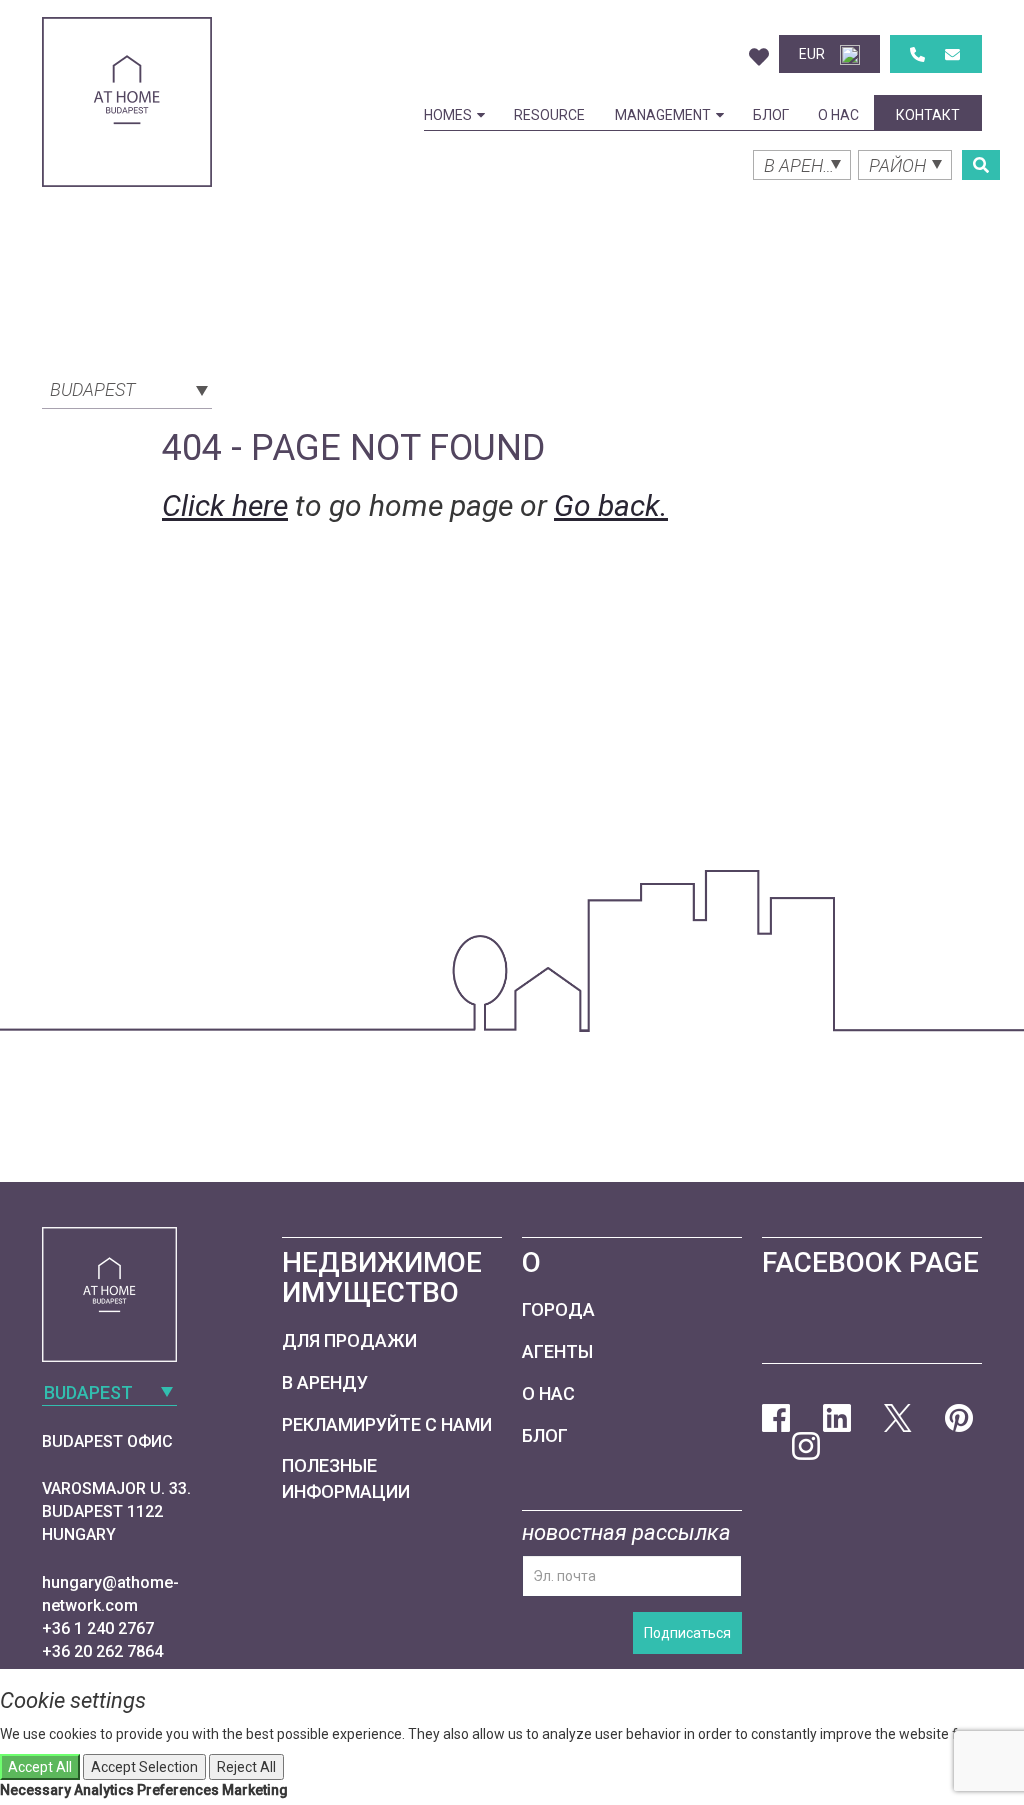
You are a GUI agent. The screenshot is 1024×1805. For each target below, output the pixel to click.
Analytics (104, 1790)
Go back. (611, 505)
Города (558, 1309)
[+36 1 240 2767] (917, 54)
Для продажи (349, 1340)
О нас (838, 115)
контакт (928, 115)
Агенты (557, 1351)
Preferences (178, 1790)
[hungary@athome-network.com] (952, 54)
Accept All (40, 1767)
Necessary (35, 1790)
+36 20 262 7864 (102, 1651)
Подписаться (687, 1633)
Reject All (246, 1767)
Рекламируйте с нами (387, 1424)
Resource (549, 115)
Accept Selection (144, 1767)
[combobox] (127, 388)
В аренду (325, 1382)
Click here (225, 505)
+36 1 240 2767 (98, 1628)
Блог (771, 115)
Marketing (255, 1790)
